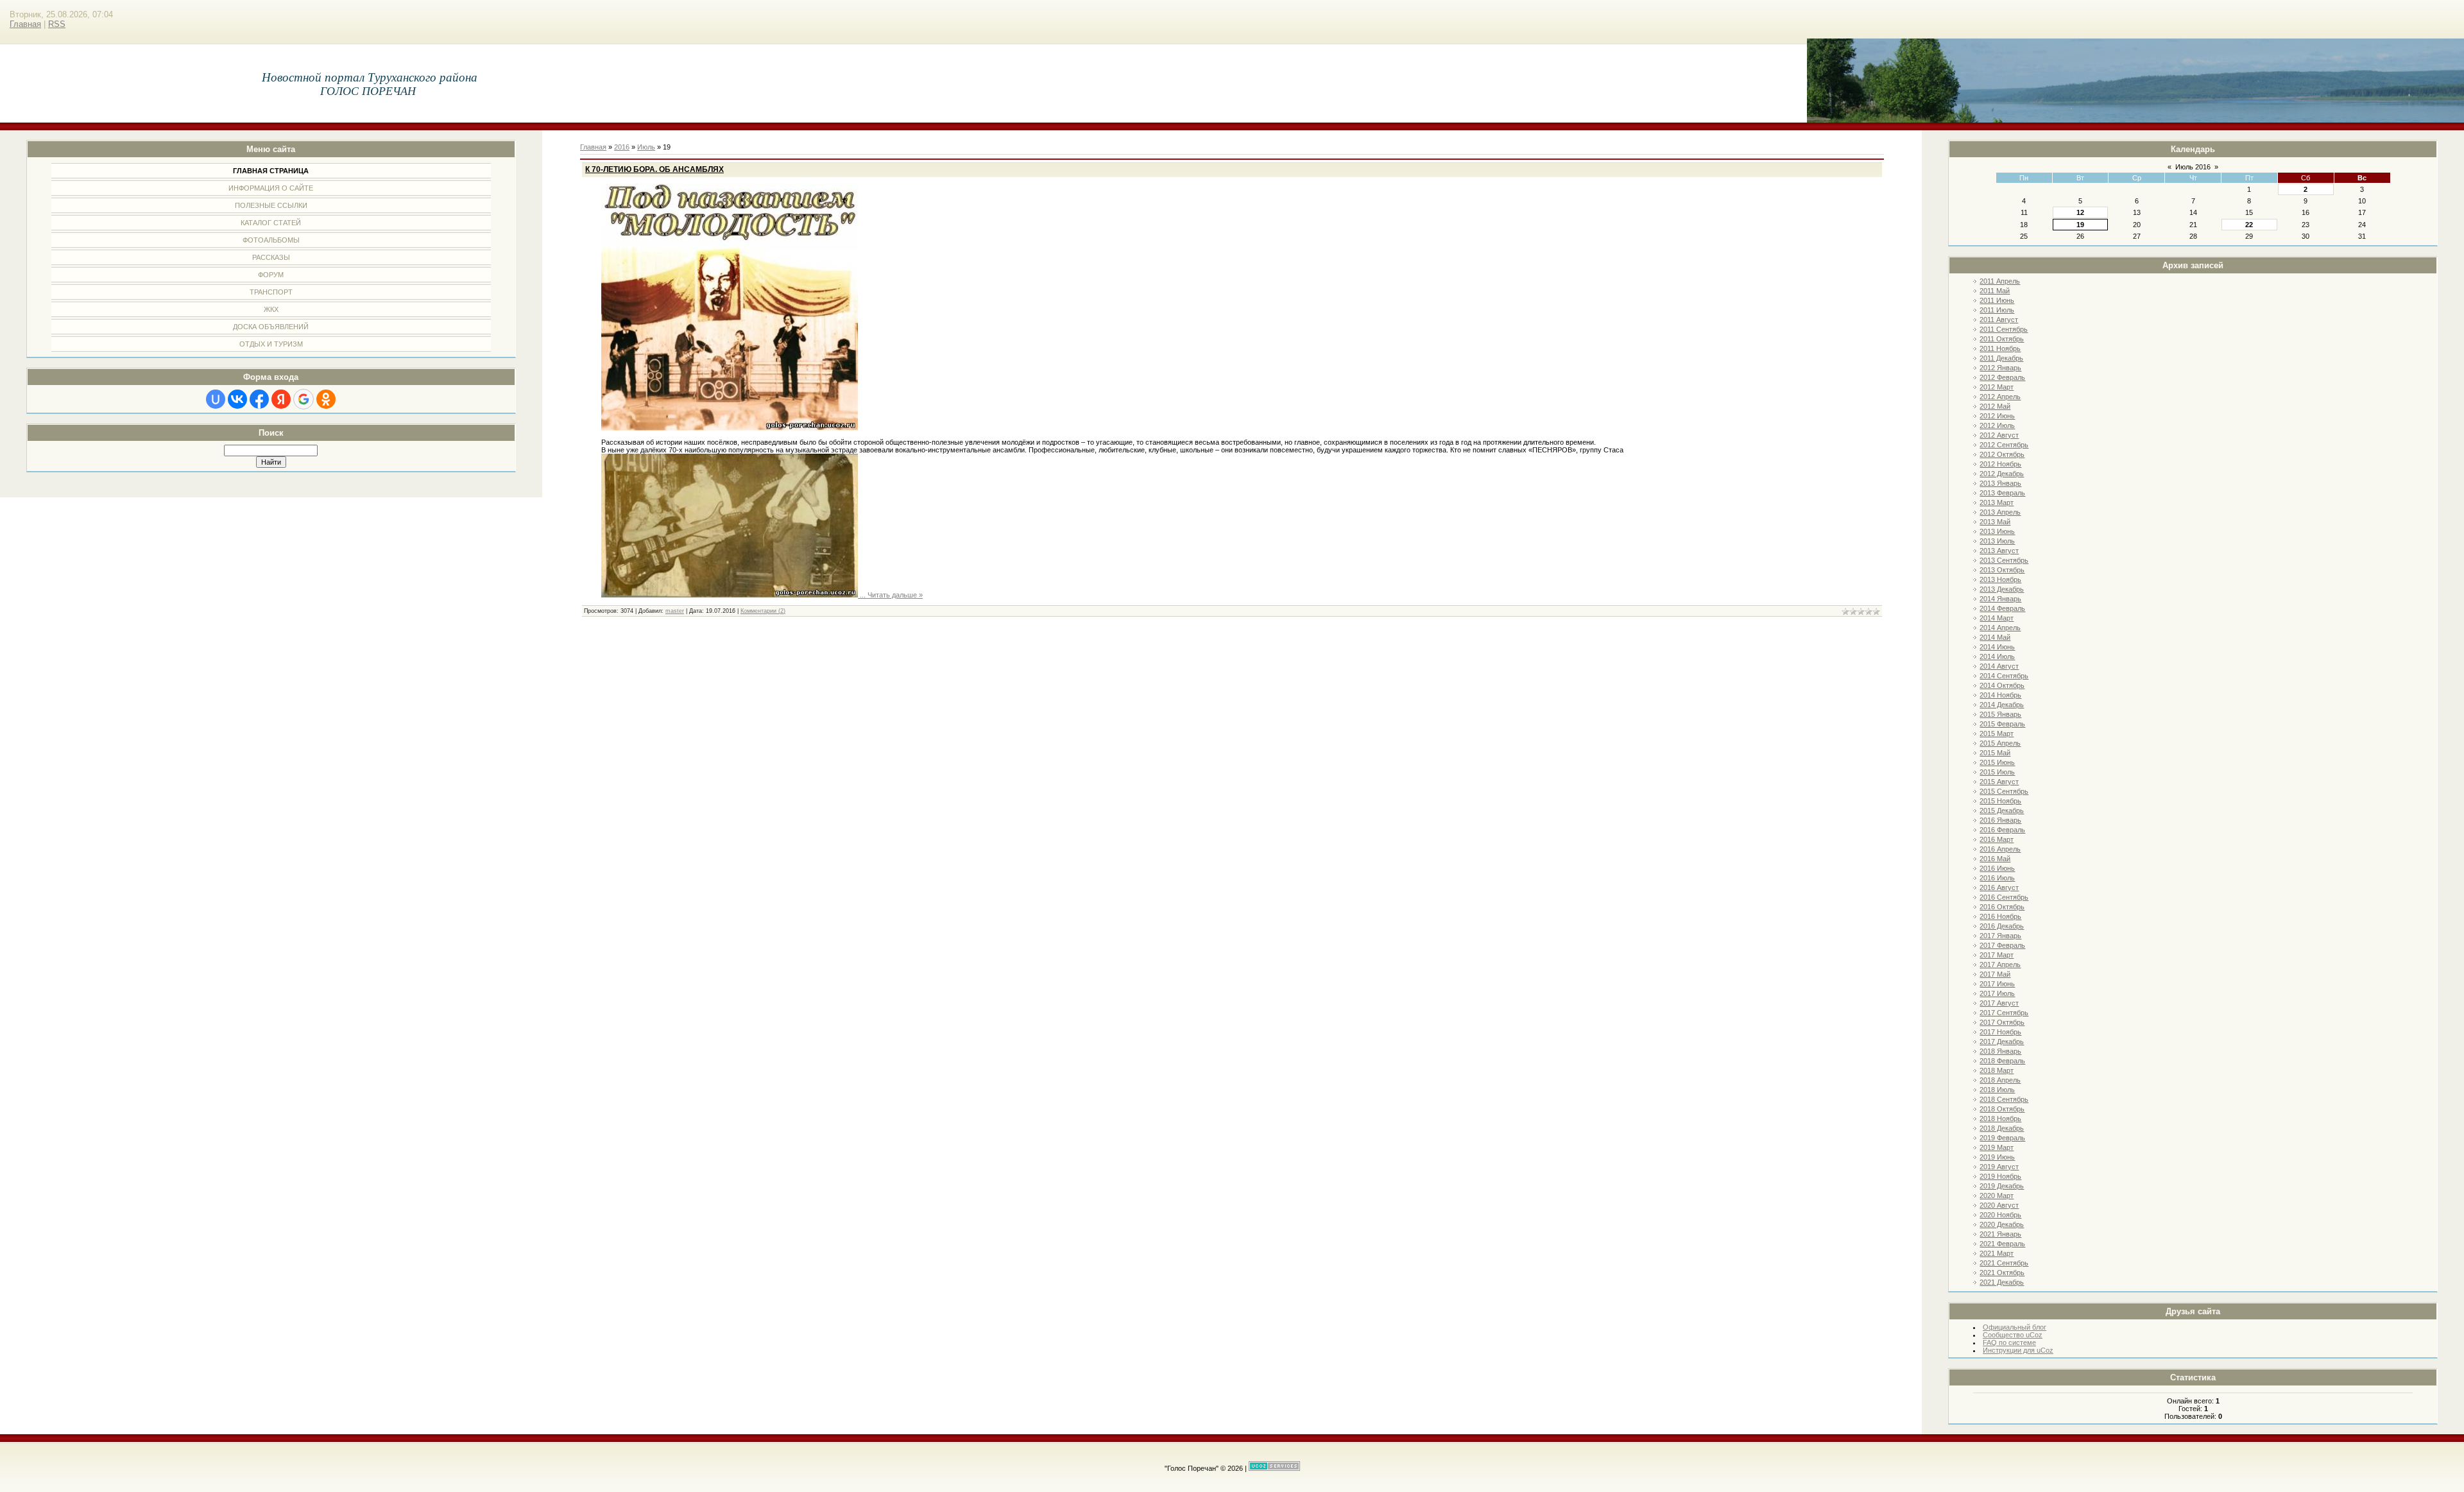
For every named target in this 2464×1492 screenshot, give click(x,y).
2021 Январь (2000, 1234)
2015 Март (1997, 733)
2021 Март (1997, 1253)
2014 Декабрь (2002, 705)
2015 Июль (1997, 772)
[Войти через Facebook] (259, 399)
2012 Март (1997, 387)
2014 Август (1999, 666)
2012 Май (1995, 406)
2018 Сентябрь (2004, 1099)
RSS (57, 24)
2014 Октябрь (2002, 685)
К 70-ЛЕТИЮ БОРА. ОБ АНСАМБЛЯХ (654, 169)
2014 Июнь (1997, 647)
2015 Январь (2000, 714)
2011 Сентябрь (2004, 329)
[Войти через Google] (304, 399)
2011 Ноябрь (2000, 348)
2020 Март (1997, 1196)
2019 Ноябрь (2000, 1176)
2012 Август (1999, 435)
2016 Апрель (2000, 849)
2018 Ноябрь (2000, 1119)
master (675, 611)
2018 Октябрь (2002, 1109)
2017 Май (1995, 974)
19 (2080, 225)
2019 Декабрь (2002, 1186)
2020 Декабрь (2002, 1224)
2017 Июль (1997, 993)
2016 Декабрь (2002, 926)
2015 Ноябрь (2000, 801)
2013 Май (1995, 522)
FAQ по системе (2009, 1342)
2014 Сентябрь (2004, 676)
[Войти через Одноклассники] (326, 399)
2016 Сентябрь (2004, 897)
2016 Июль (1997, 878)
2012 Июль (1997, 425)
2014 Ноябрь (2000, 695)
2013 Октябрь (2002, 570)
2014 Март (1997, 618)
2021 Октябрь (2002, 1273)
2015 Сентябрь (2004, 791)
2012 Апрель (2000, 397)
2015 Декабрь (2002, 810)
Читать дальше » (895, 595)
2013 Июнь (1997, 531)
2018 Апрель (2000, 1080)
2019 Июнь (1997, 1157)
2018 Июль (1997, 1090)
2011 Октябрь (2002, 339)
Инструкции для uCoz (2018, 1350)
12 (2080, 212)
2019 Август (1999, 1167)
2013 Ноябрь (2000, 579)
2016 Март (1997, 839)
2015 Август (1999, 782)
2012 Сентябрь (2004, 445)
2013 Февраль (2002, 493)
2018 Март (1997, 1070)
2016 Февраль (2002, 830)
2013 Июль (1997, 541)
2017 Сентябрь (2004, 1013)
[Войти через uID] (216, 399)
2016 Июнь (1997, 868)
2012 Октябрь (2002, 454)
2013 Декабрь (2002, 589)
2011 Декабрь (2001, 358)
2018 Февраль (2002, 1061)
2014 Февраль (2002, 608)
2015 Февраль (2002, 724)
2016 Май (1995, 859)
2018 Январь (2000, 1051)
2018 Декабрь (2002, 1128)
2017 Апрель (2000, 965)
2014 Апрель (2000, 628)
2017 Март (1997, 955)
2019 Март (1997, 1147)
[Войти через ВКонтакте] (237, 399)
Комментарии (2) (763, 611)
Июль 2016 (2193, 167)
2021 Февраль (2002, 1244)
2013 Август (1999, 551)
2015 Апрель (2000, 743)
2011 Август (1999, 320)
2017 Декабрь (2002, 1042)
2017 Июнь (1997, 984)
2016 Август (1999, 887)
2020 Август (1999, 1205)
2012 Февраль (2002, 377)
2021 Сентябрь (2004, 1263)
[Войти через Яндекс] (281, 399)
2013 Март (1997, 502)
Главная (25, 24)
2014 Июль (1997, 656)
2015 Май (1995, 753)
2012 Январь (2000, 368)
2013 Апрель (2000, 512)
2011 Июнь (1997, 300)
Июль (646, 147)
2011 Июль (1997, 310)
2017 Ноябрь (2000, 1032)
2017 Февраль (2002, 945)
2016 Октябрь (2002, 907)
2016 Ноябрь (2000, 916)
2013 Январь (2000, 483)
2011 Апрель (2000, 281)
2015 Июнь (1997, 762)
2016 (622, 147)
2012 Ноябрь (2000, 464)
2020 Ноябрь (2000, 1215)
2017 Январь (2000, 936)
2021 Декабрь (2002, 1282)
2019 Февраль (2002, 1138)
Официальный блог (2015, 1327)
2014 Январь (2000, 599)
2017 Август (1999, 1003)
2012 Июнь (1997, 416)
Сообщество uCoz (2013, 1335)
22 (2249, 225)
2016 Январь (2000, 820)
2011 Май (1995, 291)
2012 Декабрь (2002, 474)
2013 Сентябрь (2004, 560)
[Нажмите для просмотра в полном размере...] (730, 428)
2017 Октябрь (2002, 1022)
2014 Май (1995, 637)
